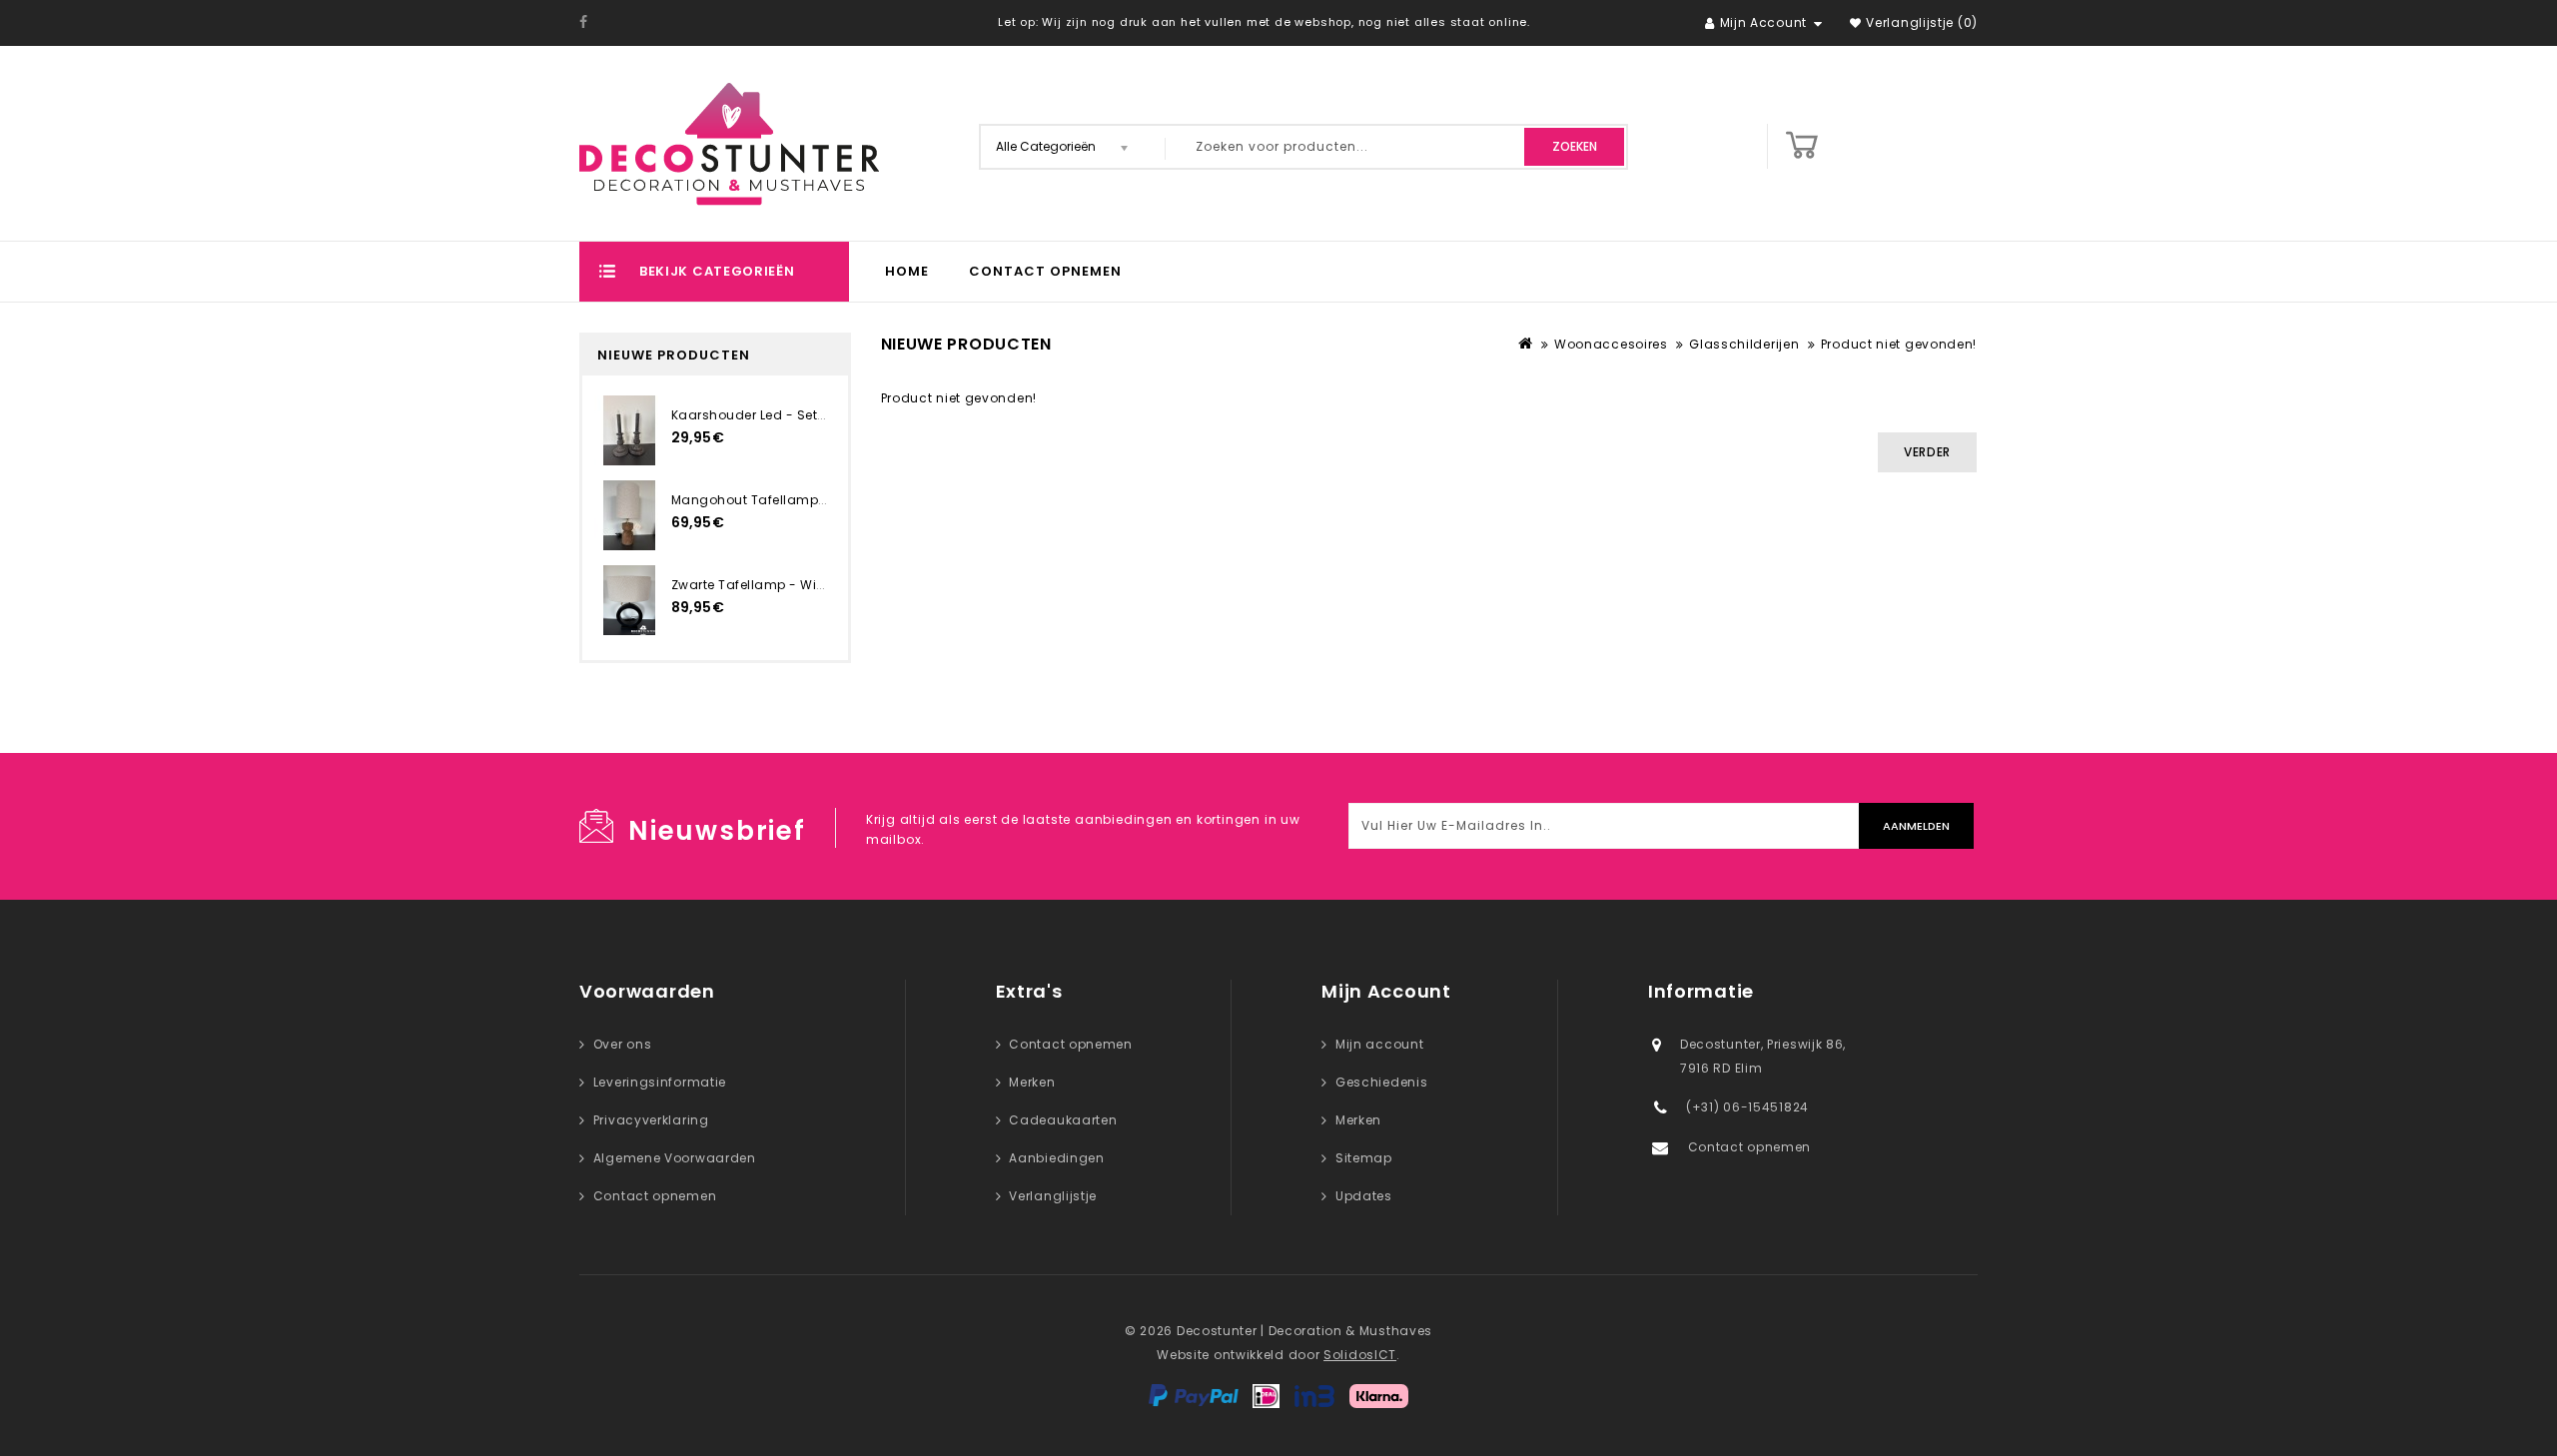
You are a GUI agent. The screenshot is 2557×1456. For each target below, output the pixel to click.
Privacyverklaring (651, 1120)
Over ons (623, 1044)
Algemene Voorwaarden (675, 1158)
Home (907, 271)
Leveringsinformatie (660, 1082)
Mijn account (1379, 1044)
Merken (1032, 1082)
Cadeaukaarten (1063, 1120)
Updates (1364, 1196)
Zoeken (1575, 146)
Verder (1927, 452)
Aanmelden (1916, 826)
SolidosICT (1360, 1355)
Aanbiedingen (1056, 1158)
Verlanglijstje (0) (1922, 22)
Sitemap (1364, 1158)
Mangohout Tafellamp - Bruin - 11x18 (791, 500)
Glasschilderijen (1744, 344)
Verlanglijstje (1053, 1196)
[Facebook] (584, 22)
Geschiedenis (1381, 1082)
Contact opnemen (1045, 271)
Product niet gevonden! (1899, 344)
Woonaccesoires (1611, 344)
